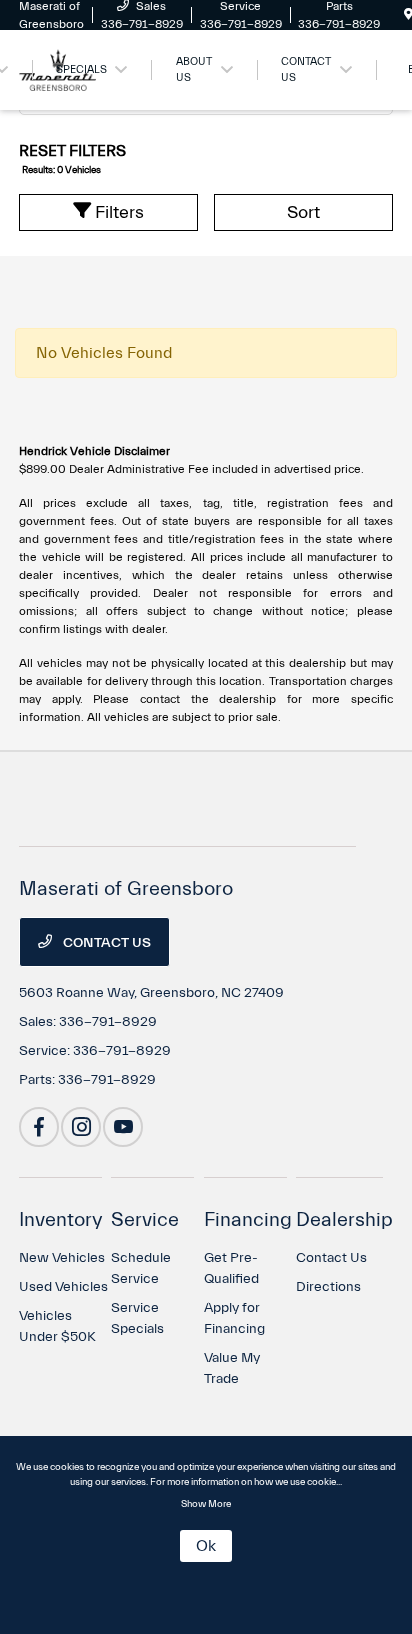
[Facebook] (39, 1127)
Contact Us (105, 943)
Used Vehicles (63, 1287)
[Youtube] (123, 1127)
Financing (248, 1219)
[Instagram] (81, 1127)
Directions (328, 1287)
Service (145, 1219)
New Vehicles (62, 1258)
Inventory (61, 1219)
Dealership (344, 1219)
